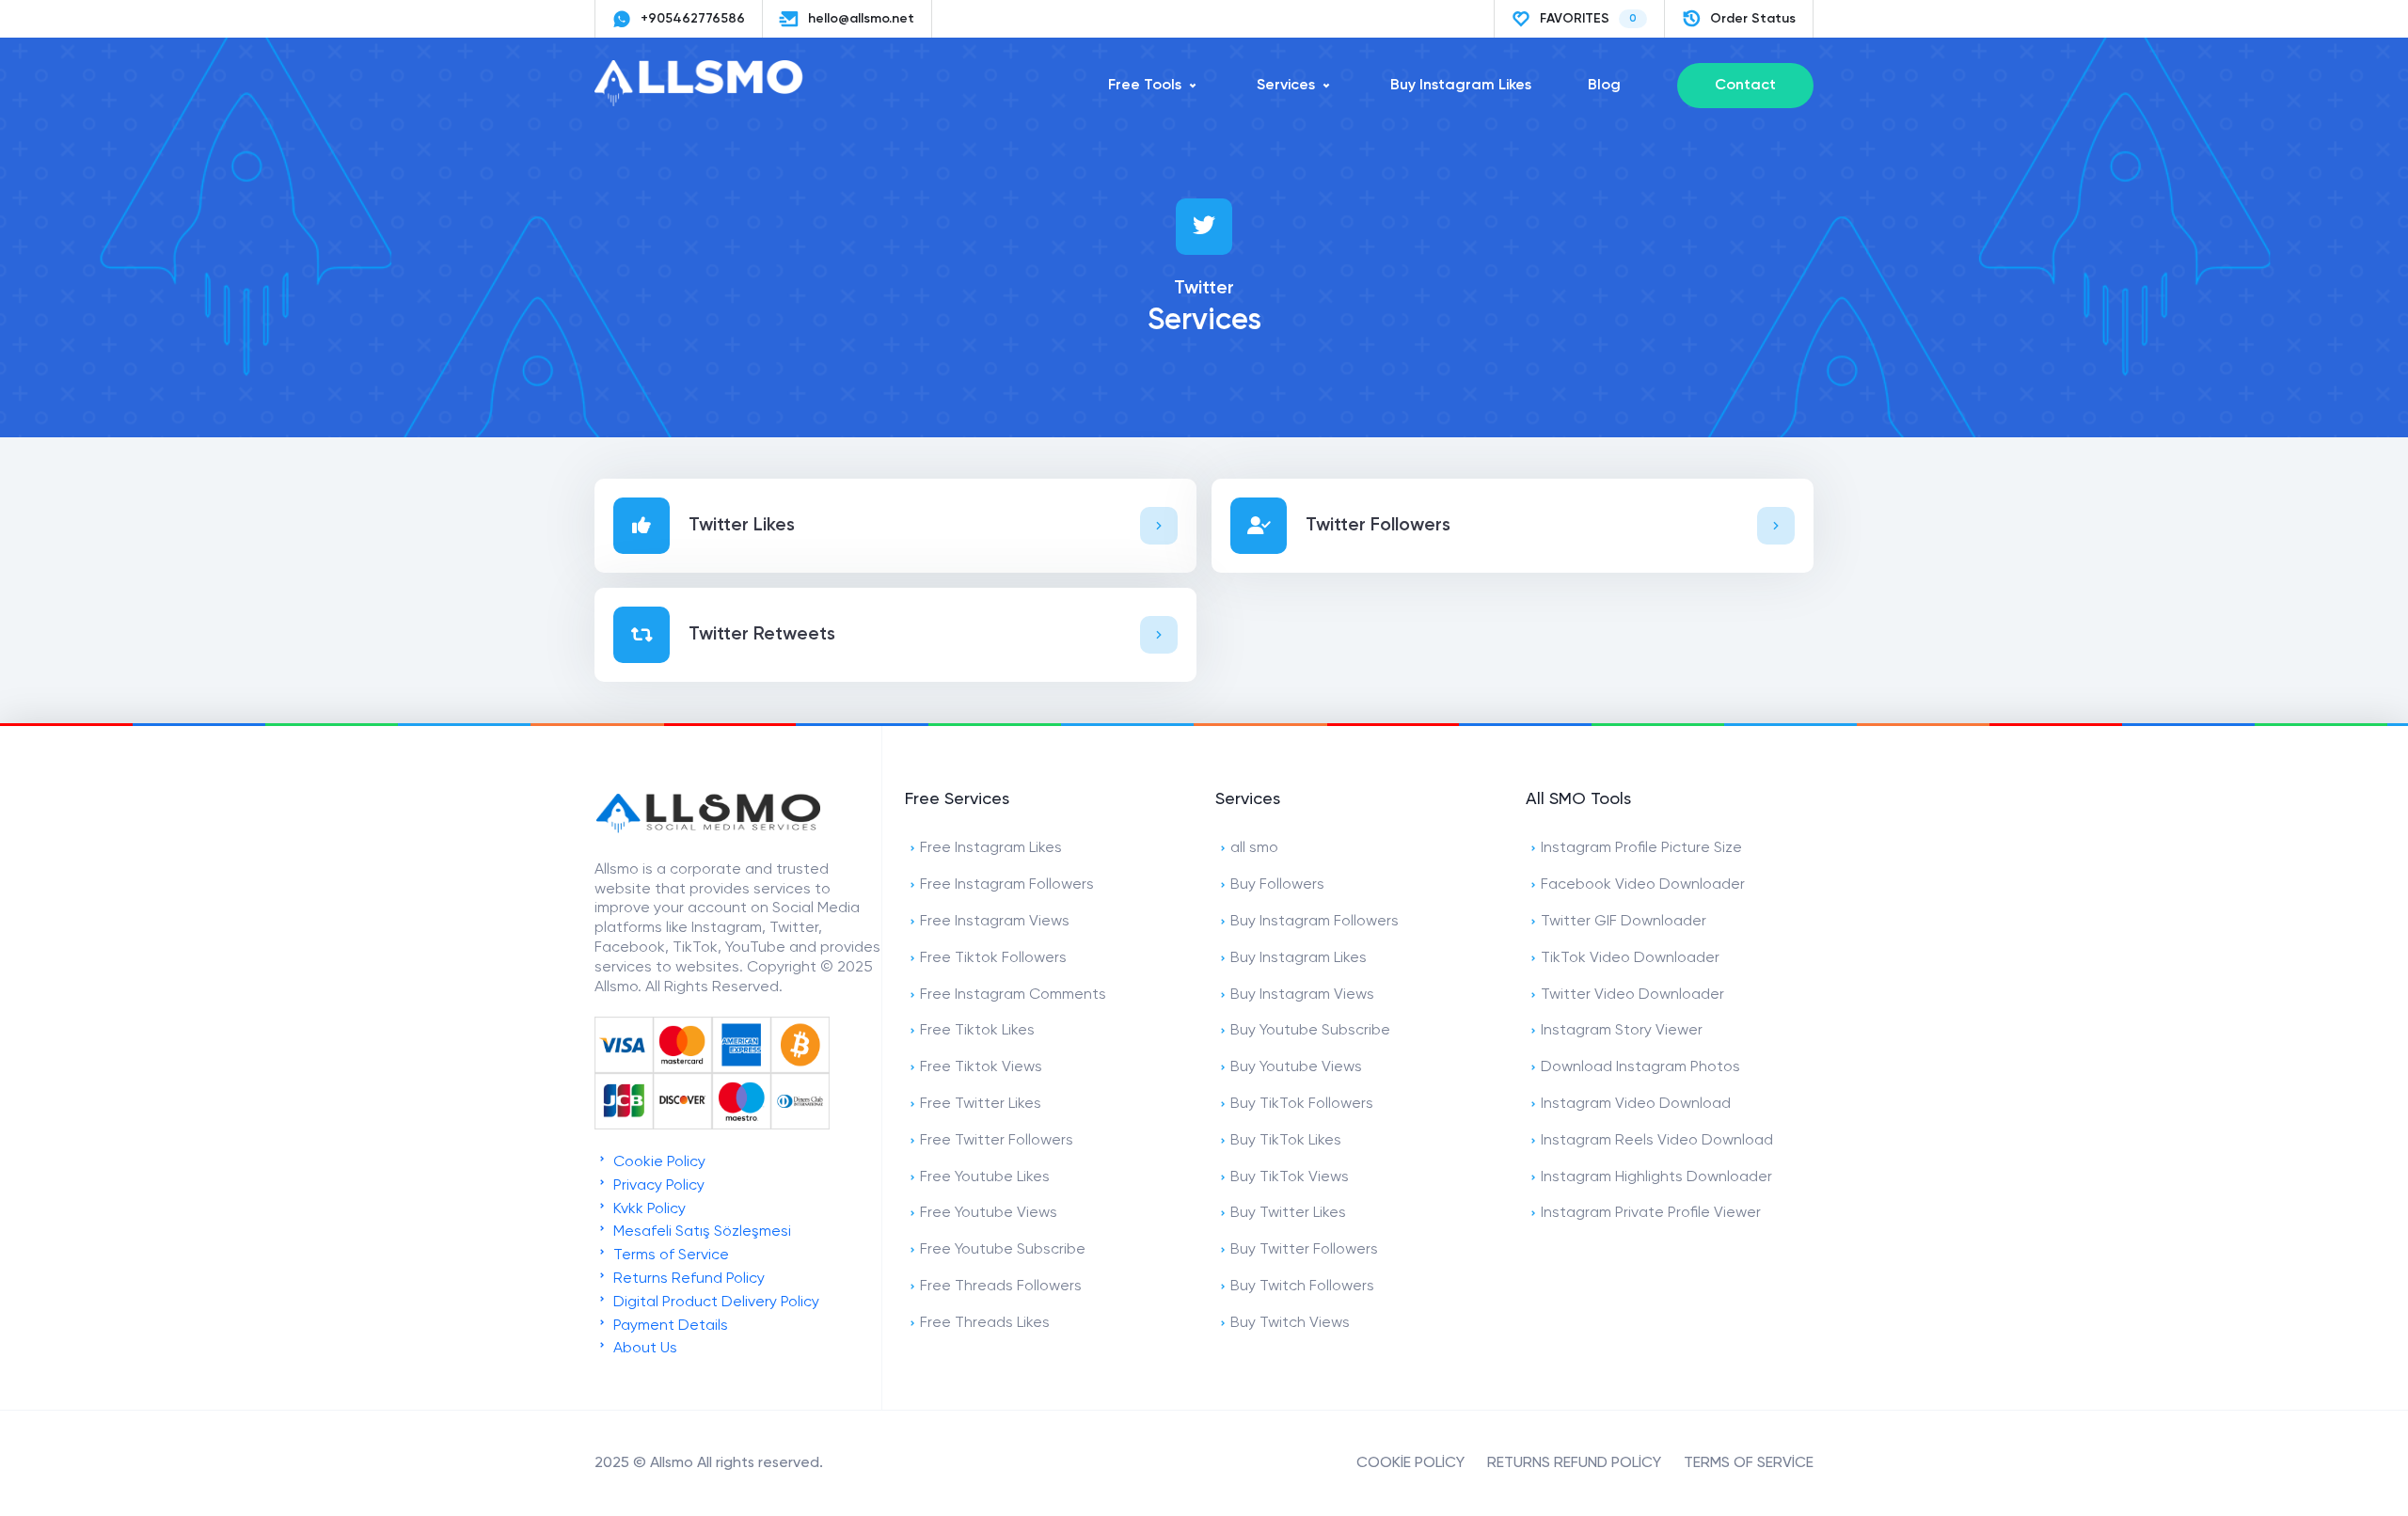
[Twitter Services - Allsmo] (707, 103)
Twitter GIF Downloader (1624, 922)
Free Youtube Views (989, 1213)
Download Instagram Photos (1640, 1067)
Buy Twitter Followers (1304, 1250)
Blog (1604, 86)
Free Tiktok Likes (977, 1031)
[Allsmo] (707, 831)
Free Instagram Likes (991, 848)
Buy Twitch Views (1290, 1323)
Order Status (1753, 19)
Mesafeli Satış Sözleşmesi (700, 1232)
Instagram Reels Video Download (1657, 1141)
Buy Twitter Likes (1288, 1213)
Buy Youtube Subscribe (1310, 1031)
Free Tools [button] (1145, 86)
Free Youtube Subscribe (1003, 1250)
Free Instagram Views (995, 922)
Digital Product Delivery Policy (714, 1303)
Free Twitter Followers (997, 1141)
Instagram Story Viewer (1622, 1031)
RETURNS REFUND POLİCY (1574, 1463)
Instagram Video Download (1636, 1104)
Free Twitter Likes (981, 1104)
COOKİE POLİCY (1410, 1463)
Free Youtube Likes (985, 1177)
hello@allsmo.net (861, 19)
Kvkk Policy (648, 1209)
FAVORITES (1588, 19)
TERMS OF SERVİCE (1749, 1463)
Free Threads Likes (985, 1323)
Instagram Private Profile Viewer (1651, 1213)
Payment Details (669, 1326)
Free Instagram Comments (1013, 995)
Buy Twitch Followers (1302, 1287)
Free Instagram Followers (1007, 885)
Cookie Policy (657, 1162)
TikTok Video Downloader (1630, 958)
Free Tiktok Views (981, 1067)
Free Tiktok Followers (993, 958)
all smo (1254, 848)
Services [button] (1286, 86)
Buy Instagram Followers (1315, 922)
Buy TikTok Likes (1286, 1141)
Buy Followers (1277, 885)
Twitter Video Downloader (1632, 995)
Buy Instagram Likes (1461, 86)
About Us (643, 1349)
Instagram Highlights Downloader (1656, 1177)
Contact (1745, 86)
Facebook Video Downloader (1643, 885)
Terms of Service (669, 1255)
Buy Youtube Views (1296, 1067)
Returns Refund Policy (687, 1279)
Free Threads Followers (1001, 1287)
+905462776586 (693, 19)
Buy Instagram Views (1302, 995)
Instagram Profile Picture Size (1641, 848)
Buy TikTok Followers (1302, 1104)
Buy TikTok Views (1290, 1177)
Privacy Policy (657, 1186)
